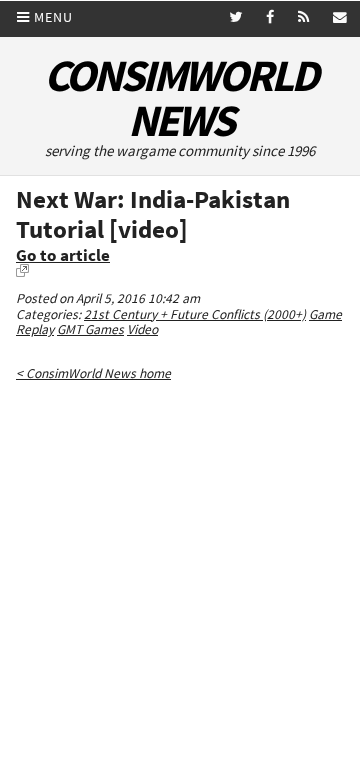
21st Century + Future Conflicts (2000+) (195, 314)
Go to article (63, 255)
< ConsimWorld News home (93, 373)
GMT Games (90, 329)
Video (142, 329)
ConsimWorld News (180, 98)
